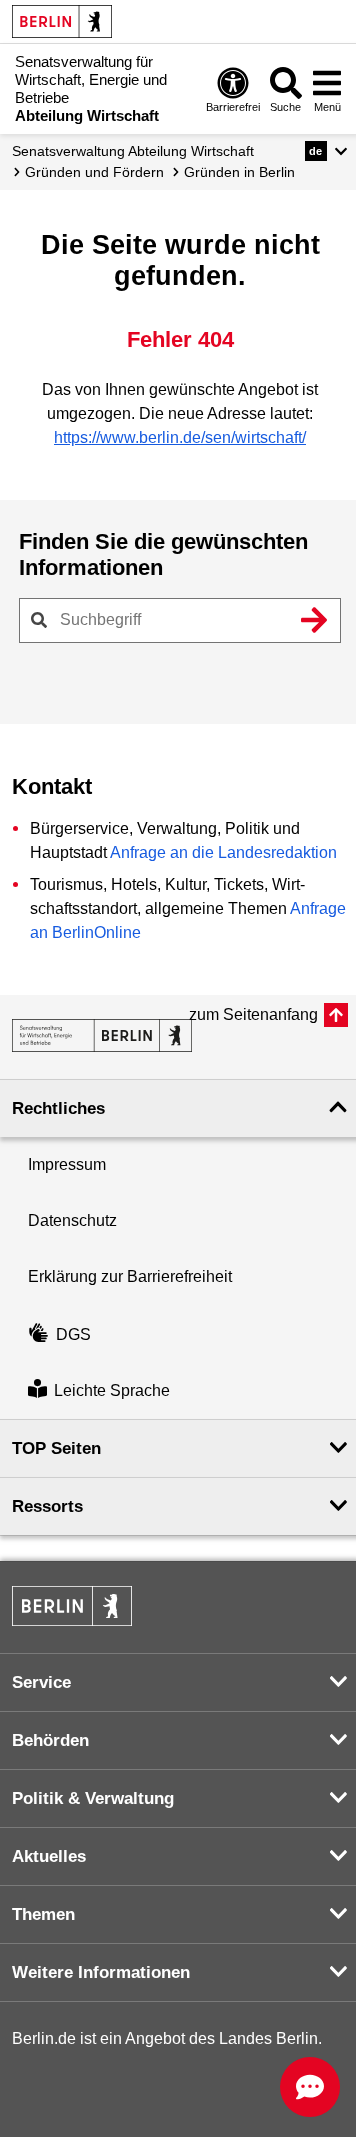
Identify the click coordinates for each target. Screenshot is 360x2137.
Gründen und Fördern (94, 172)
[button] (326, 151)
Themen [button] (43, 1914)
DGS (73, 1334)
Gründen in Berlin (239, 172)
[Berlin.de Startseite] (62, 21)
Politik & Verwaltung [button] (93, 1798)
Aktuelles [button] (49, 1856)
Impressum (67, 1164)
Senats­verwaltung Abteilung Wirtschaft (133, 151)
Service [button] (41, 1682)
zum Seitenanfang (253, 1014)
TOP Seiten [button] (56, 1448)
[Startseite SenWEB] (102, 1035)
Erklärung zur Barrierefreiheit (130, 1276)
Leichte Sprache (112, 1390)
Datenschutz (72, 1220)
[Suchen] (314, 620)
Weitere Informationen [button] (101, 1972)
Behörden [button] (50, 1740)
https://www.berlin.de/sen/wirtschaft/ (180, 437)
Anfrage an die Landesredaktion (223, 852)
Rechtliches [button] (58, 1108)
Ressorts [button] (47, 1506)
